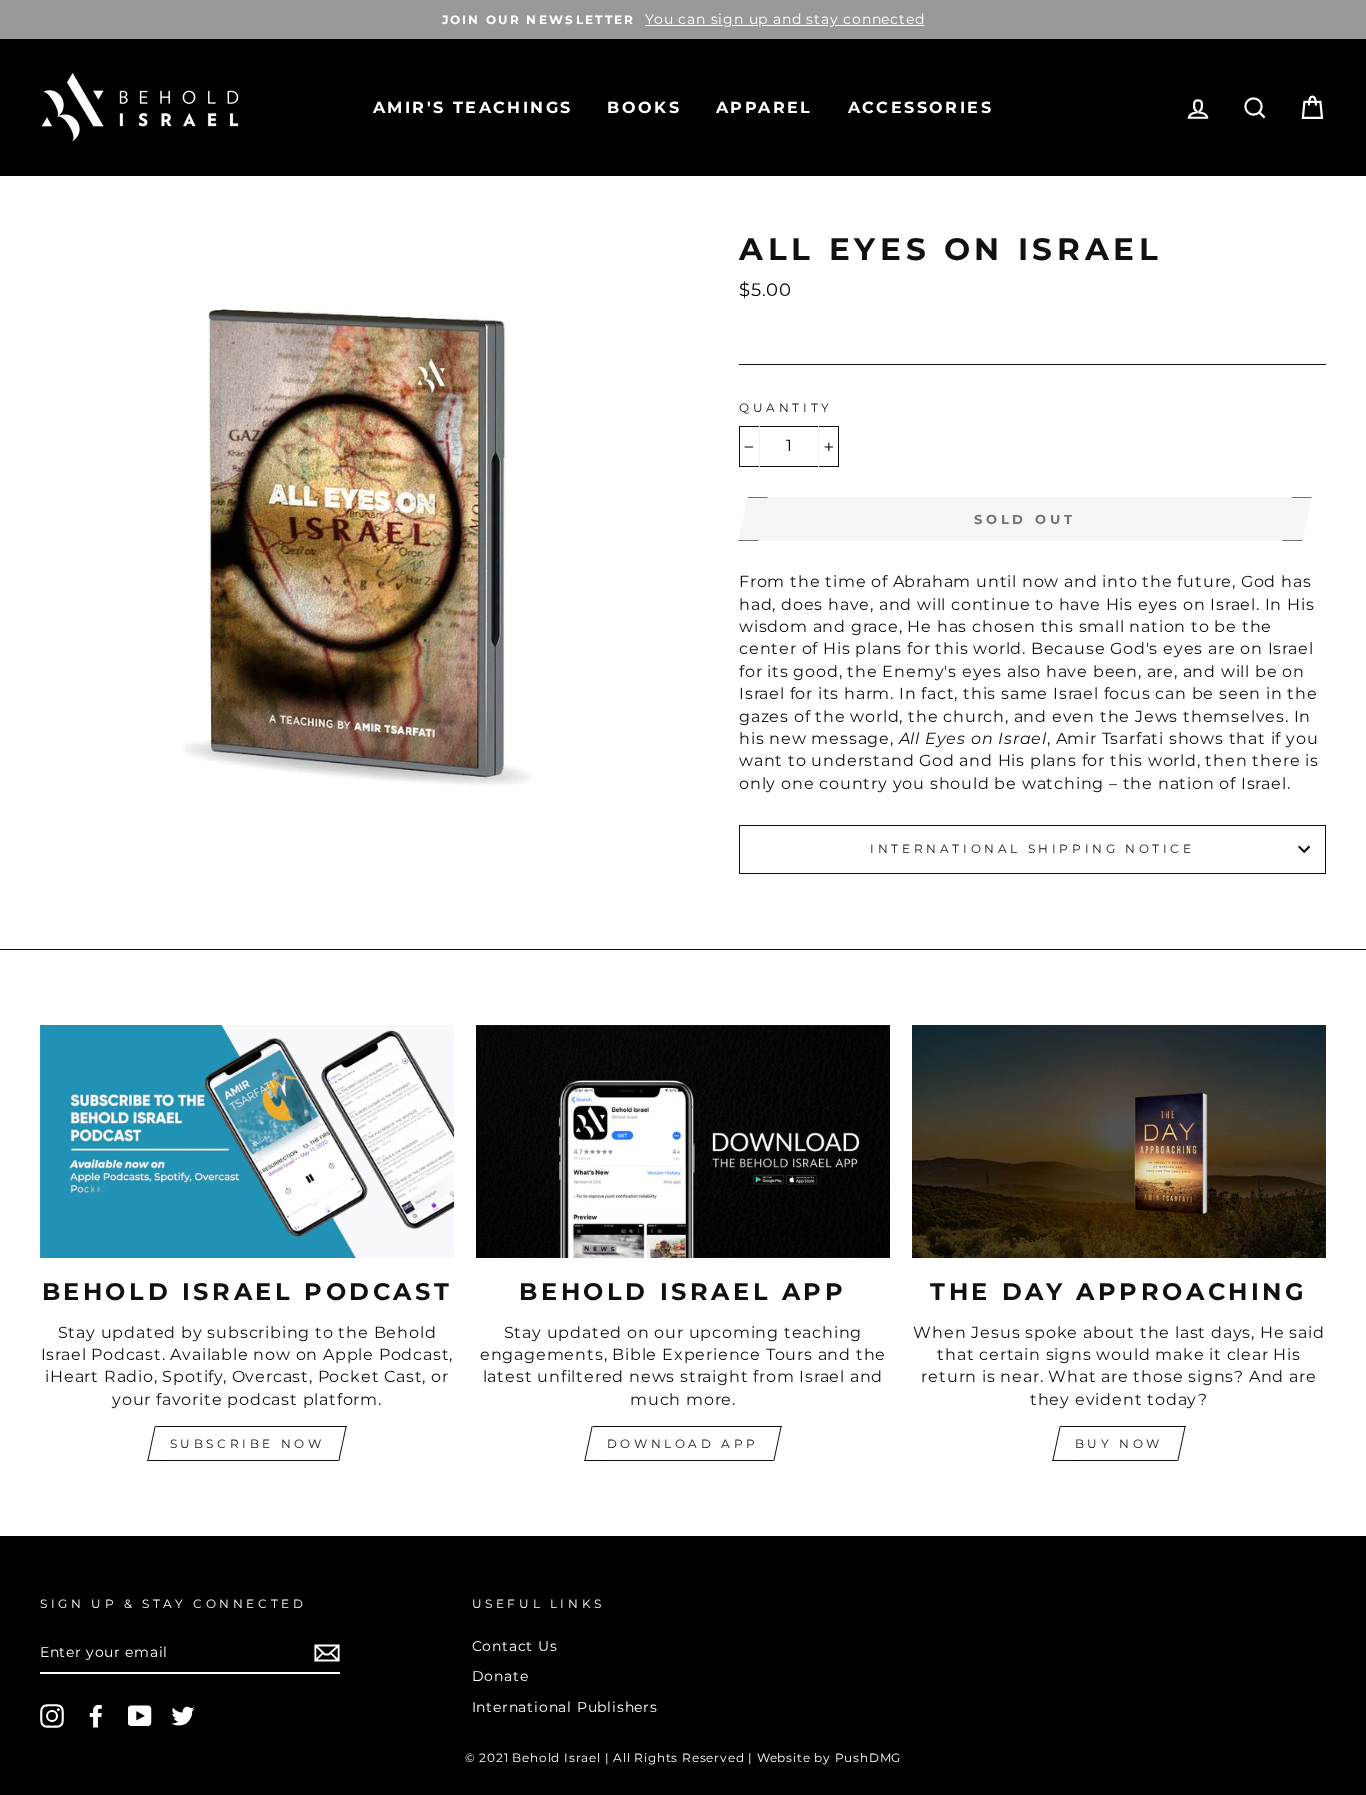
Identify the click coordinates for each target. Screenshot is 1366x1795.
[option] (683, 19)
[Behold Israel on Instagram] (52, 1716)
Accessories (920, 107)
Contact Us (515, 1646)
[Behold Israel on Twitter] (183, 1716)
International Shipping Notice (1032, 848)
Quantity (786, 407)
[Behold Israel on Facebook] (96, 1716)
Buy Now (1119, 1443)
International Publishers (565, 1707)
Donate (500, 1676)
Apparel (764, 107)
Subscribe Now (247, 1443)
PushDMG (868, 1757)
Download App (683, 1443)
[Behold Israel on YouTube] (140, 1716)
